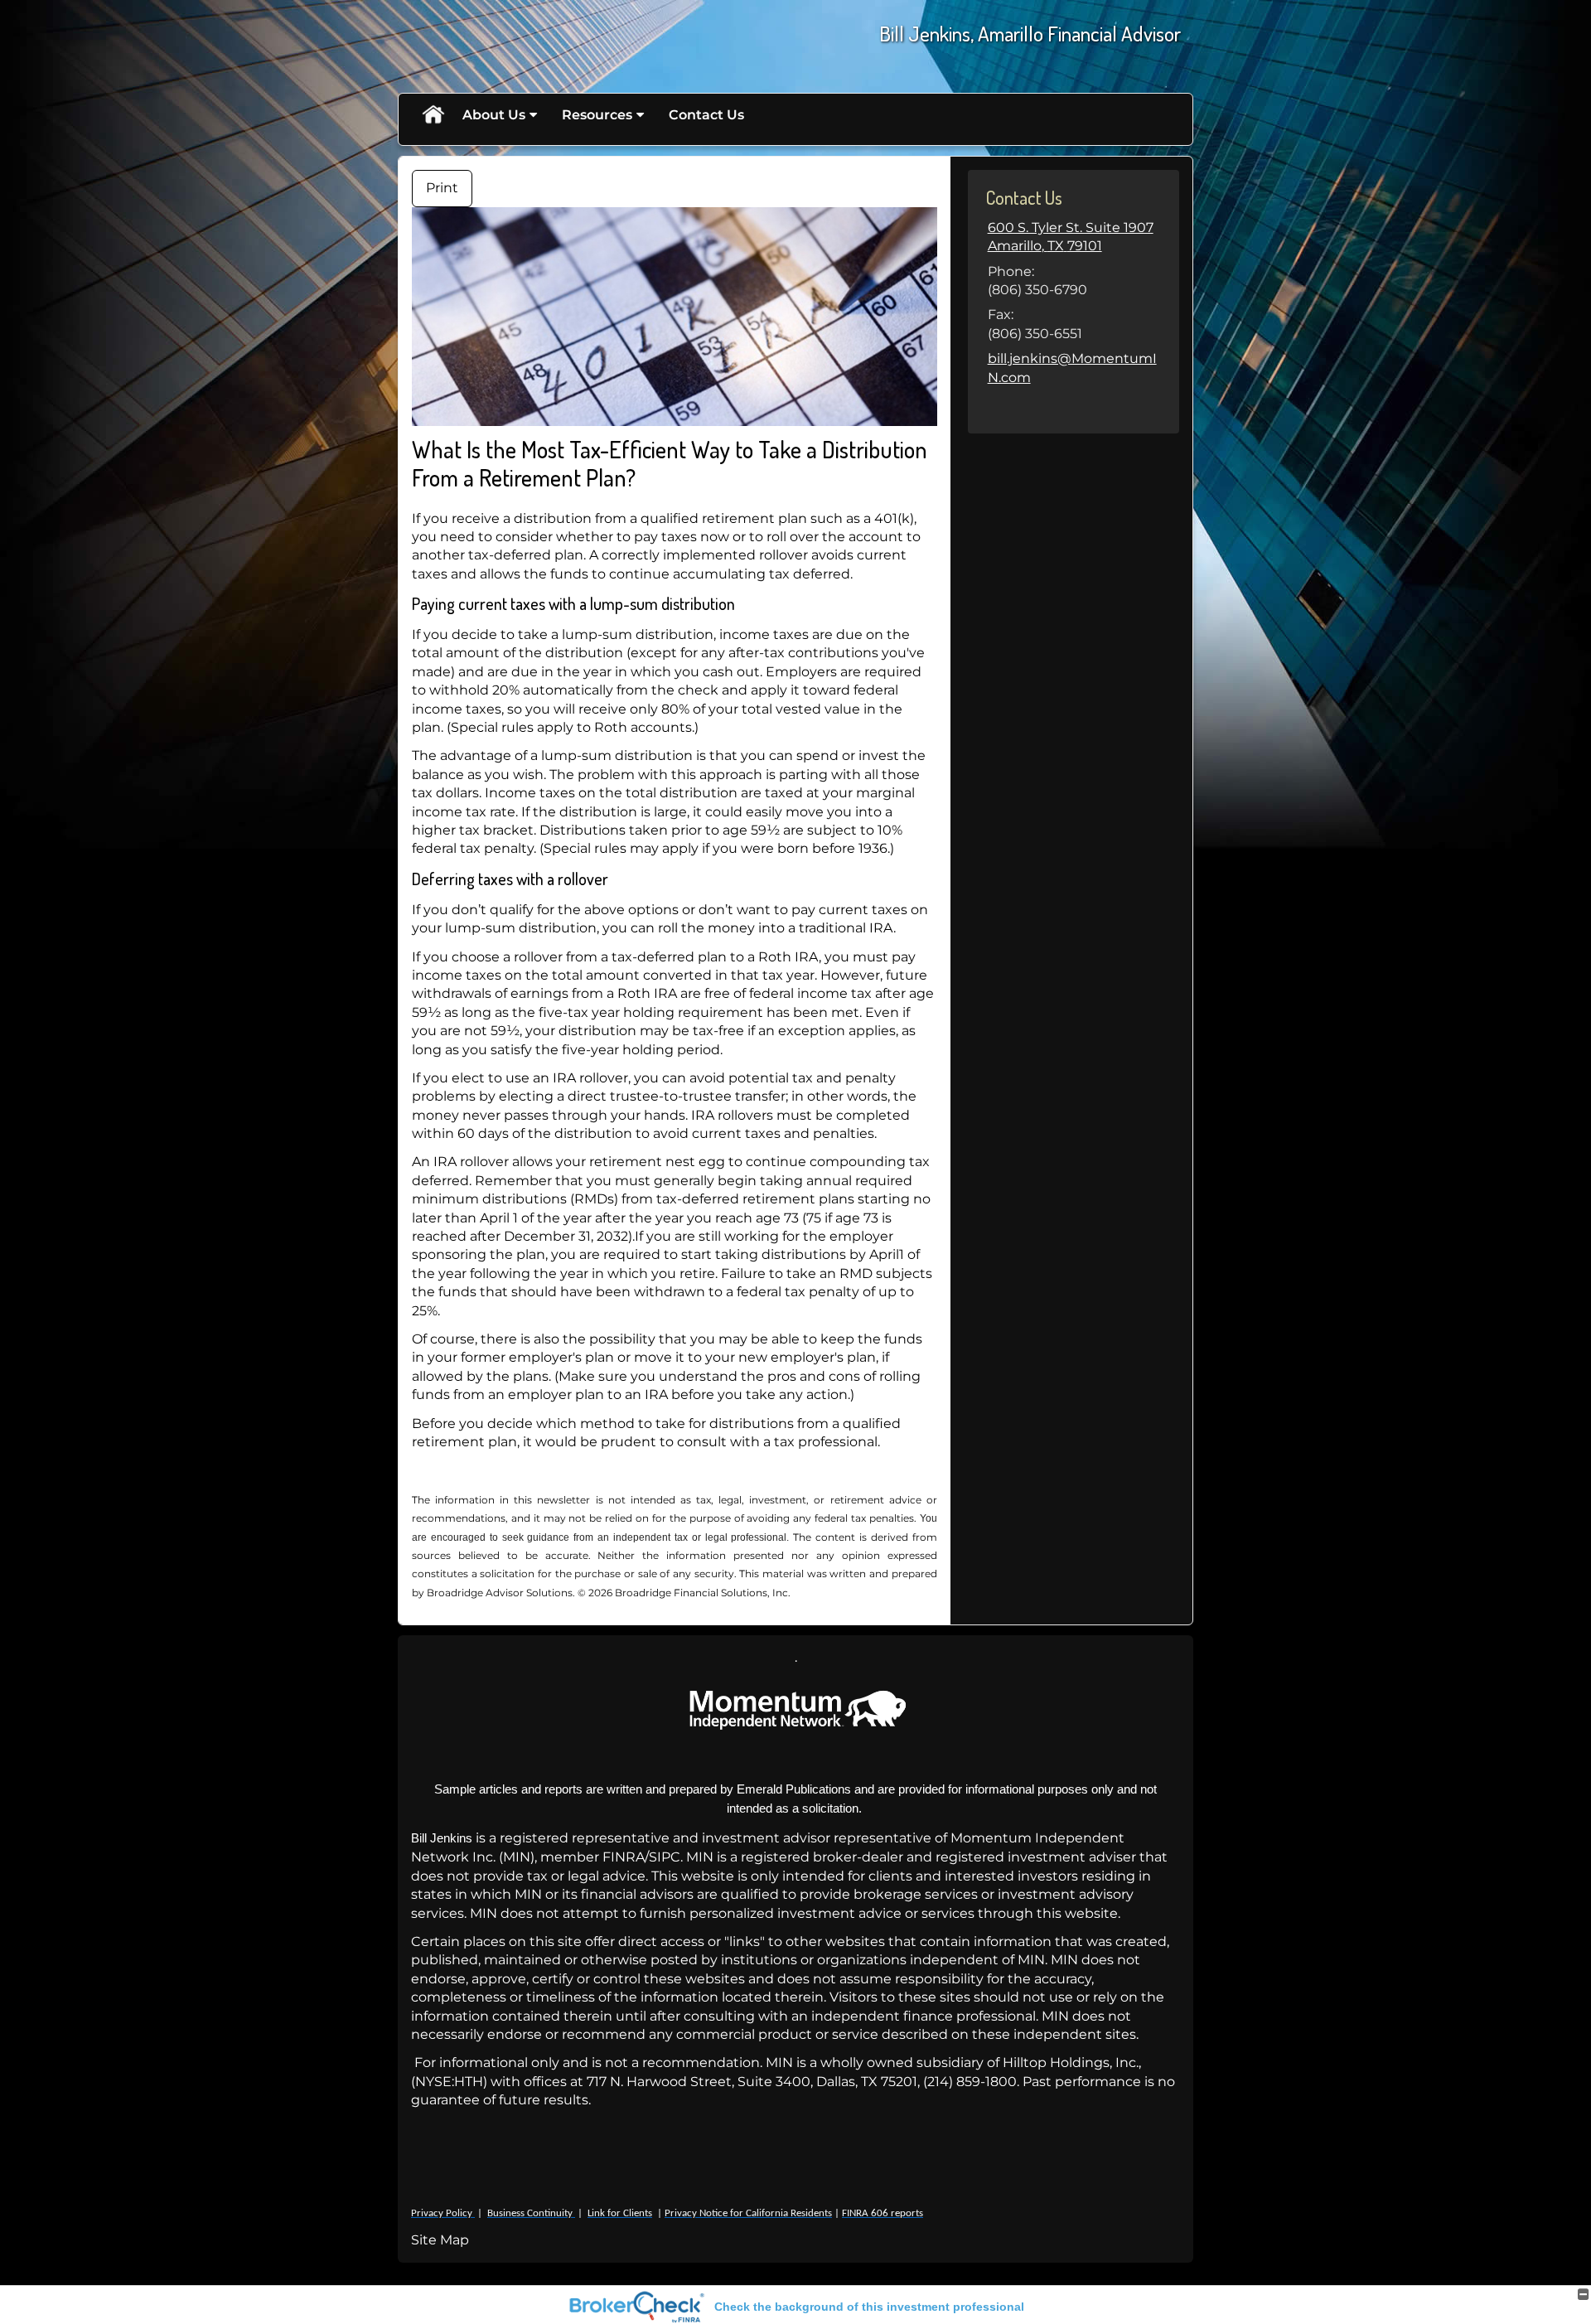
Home (433, 115)
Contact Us (706, 115)
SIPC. (666, 1857)
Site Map (440, 2240)
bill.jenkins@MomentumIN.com (1072, 368)
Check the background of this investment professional (869, 2307)
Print (442, 188)
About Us (494, 115)
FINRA (624, 1857)
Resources (597, 115)
